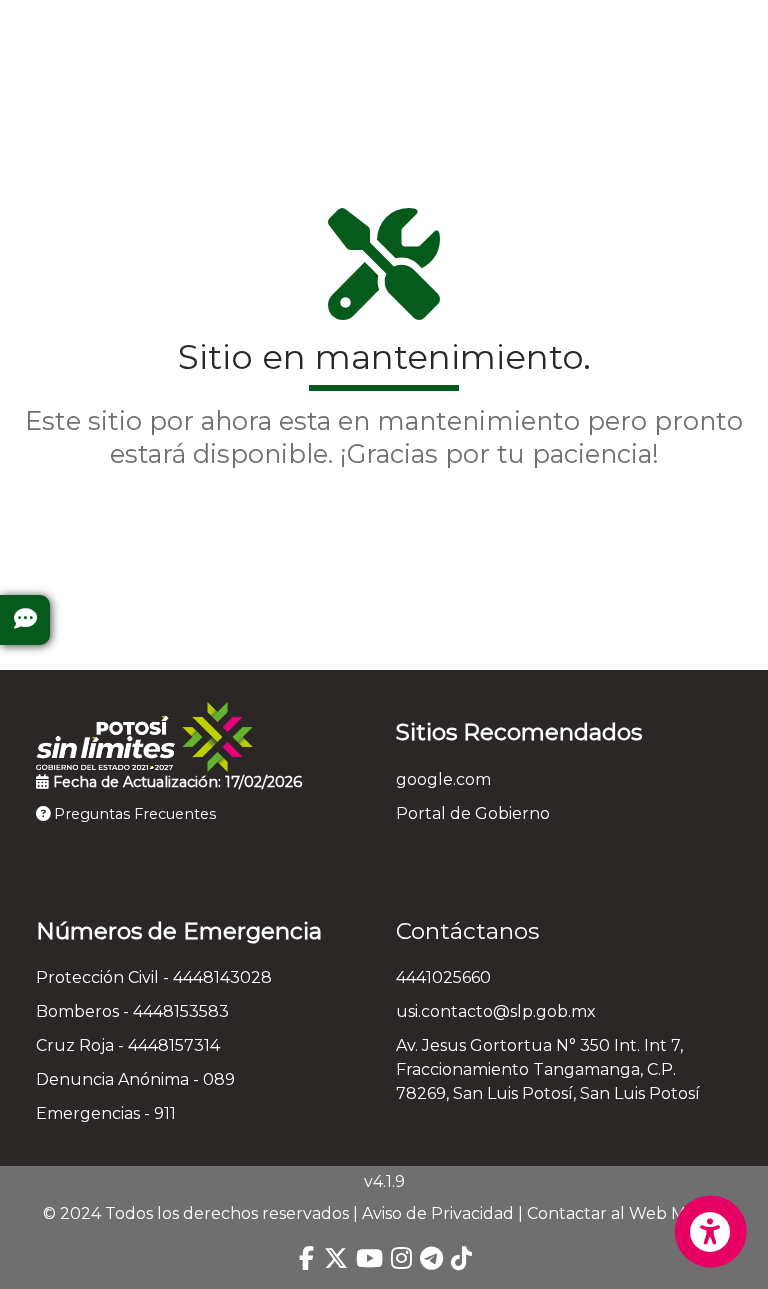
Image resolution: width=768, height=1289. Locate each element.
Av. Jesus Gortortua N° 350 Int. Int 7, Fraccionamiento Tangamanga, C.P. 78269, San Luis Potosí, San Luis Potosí (548, 1069)
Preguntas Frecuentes (133, 814)
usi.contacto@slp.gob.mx (496, 1011)
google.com (443, 779)
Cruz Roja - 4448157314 (128, 1045)
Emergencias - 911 (106, 1113)
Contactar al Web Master (626, 1213)
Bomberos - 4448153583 (132, 1011)
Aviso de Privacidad (438, 1213)
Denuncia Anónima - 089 (135, 1079)
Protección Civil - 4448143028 (154, 977)
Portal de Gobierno (473, 813)
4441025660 (443, 977)
